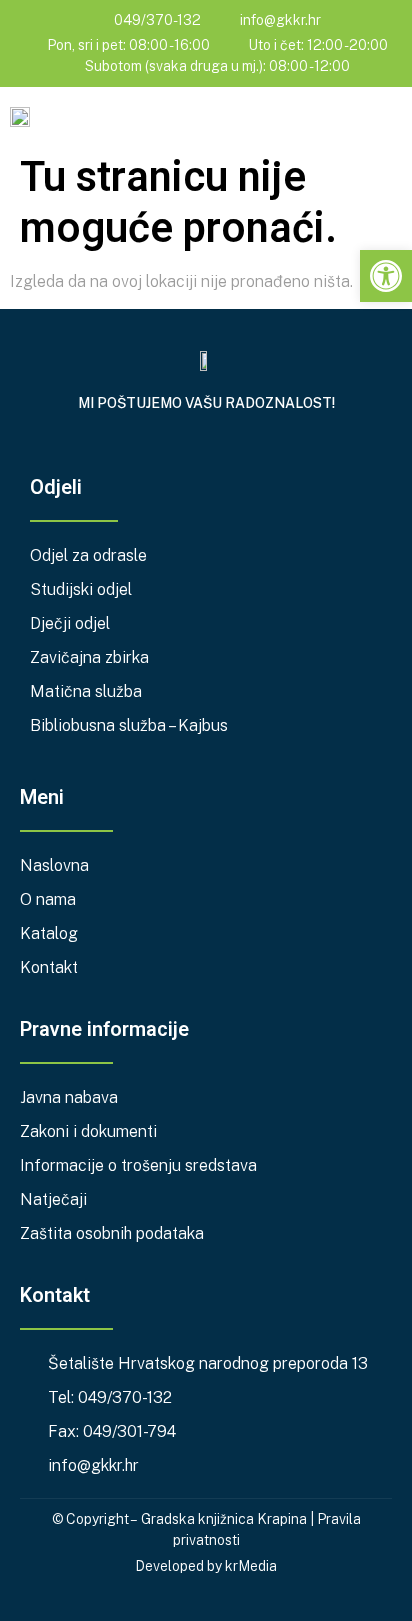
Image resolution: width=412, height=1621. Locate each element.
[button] (388, 118)
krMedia (251, 1566)
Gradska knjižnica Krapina (224, 1519)
